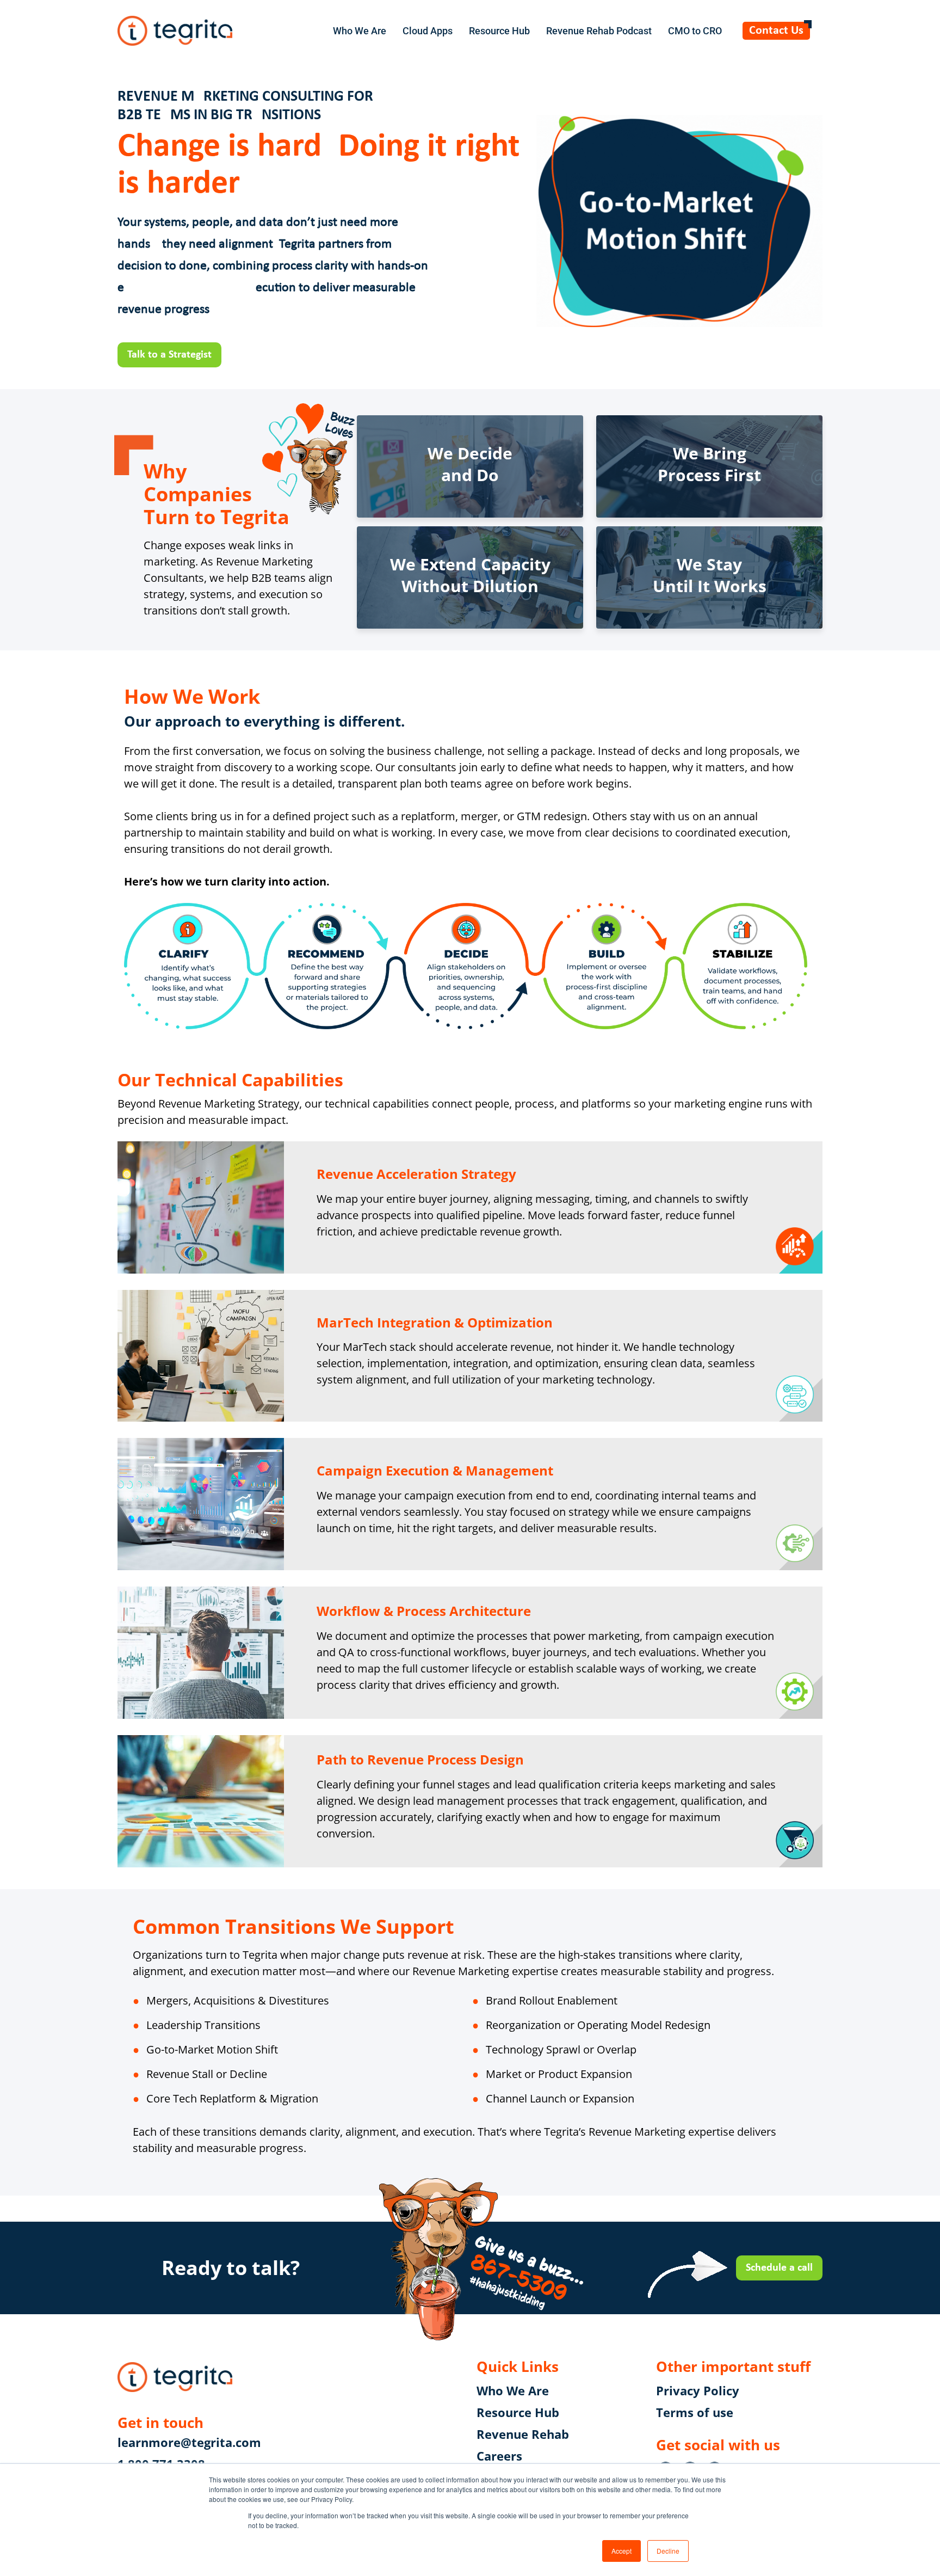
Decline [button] (668, 2551)
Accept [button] (621, 2551)
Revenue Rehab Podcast (599, 31)
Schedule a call (779, 2268)
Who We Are (360, 31)
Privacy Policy (698, 2390)
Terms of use (695, 2412)
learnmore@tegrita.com (189, 2442)
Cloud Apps (428, 31)
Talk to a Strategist (169, 355)
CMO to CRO (695, 31)
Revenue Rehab (523, 2434)
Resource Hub (499, 31)
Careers (499, 2456)
